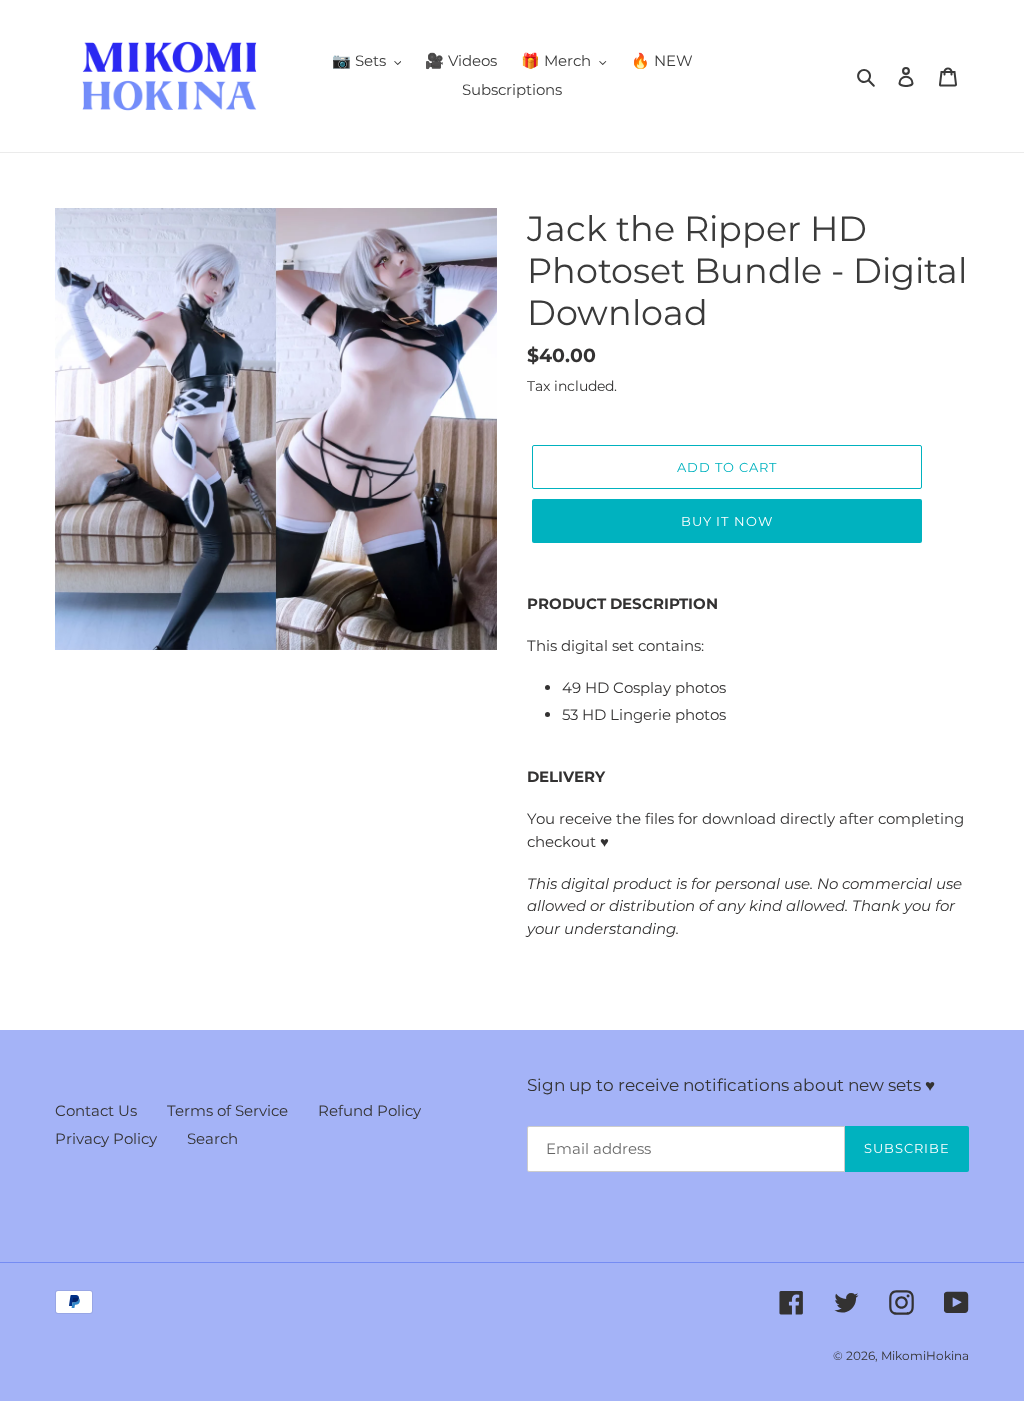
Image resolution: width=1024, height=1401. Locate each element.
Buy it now (726, 521)
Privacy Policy (106, 1138)
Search (212, 1138)
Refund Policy (369, 1110)
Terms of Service (227, 1110)
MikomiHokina (925, 1355)
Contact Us (96, 1110)
